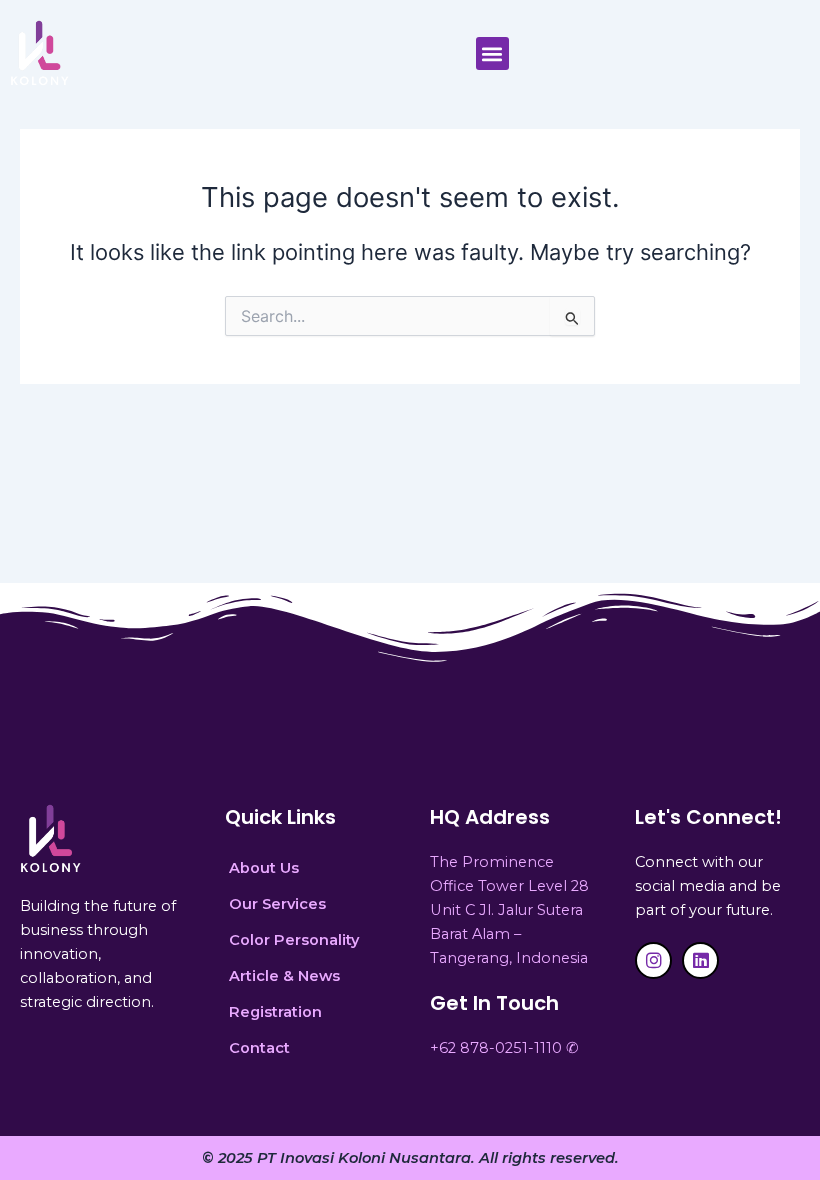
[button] (492, 53)
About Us (264, 868)
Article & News (284, 976)
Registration (275, 1012)
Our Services (277, 904)
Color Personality (294, 940)
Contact (259, 1048)
